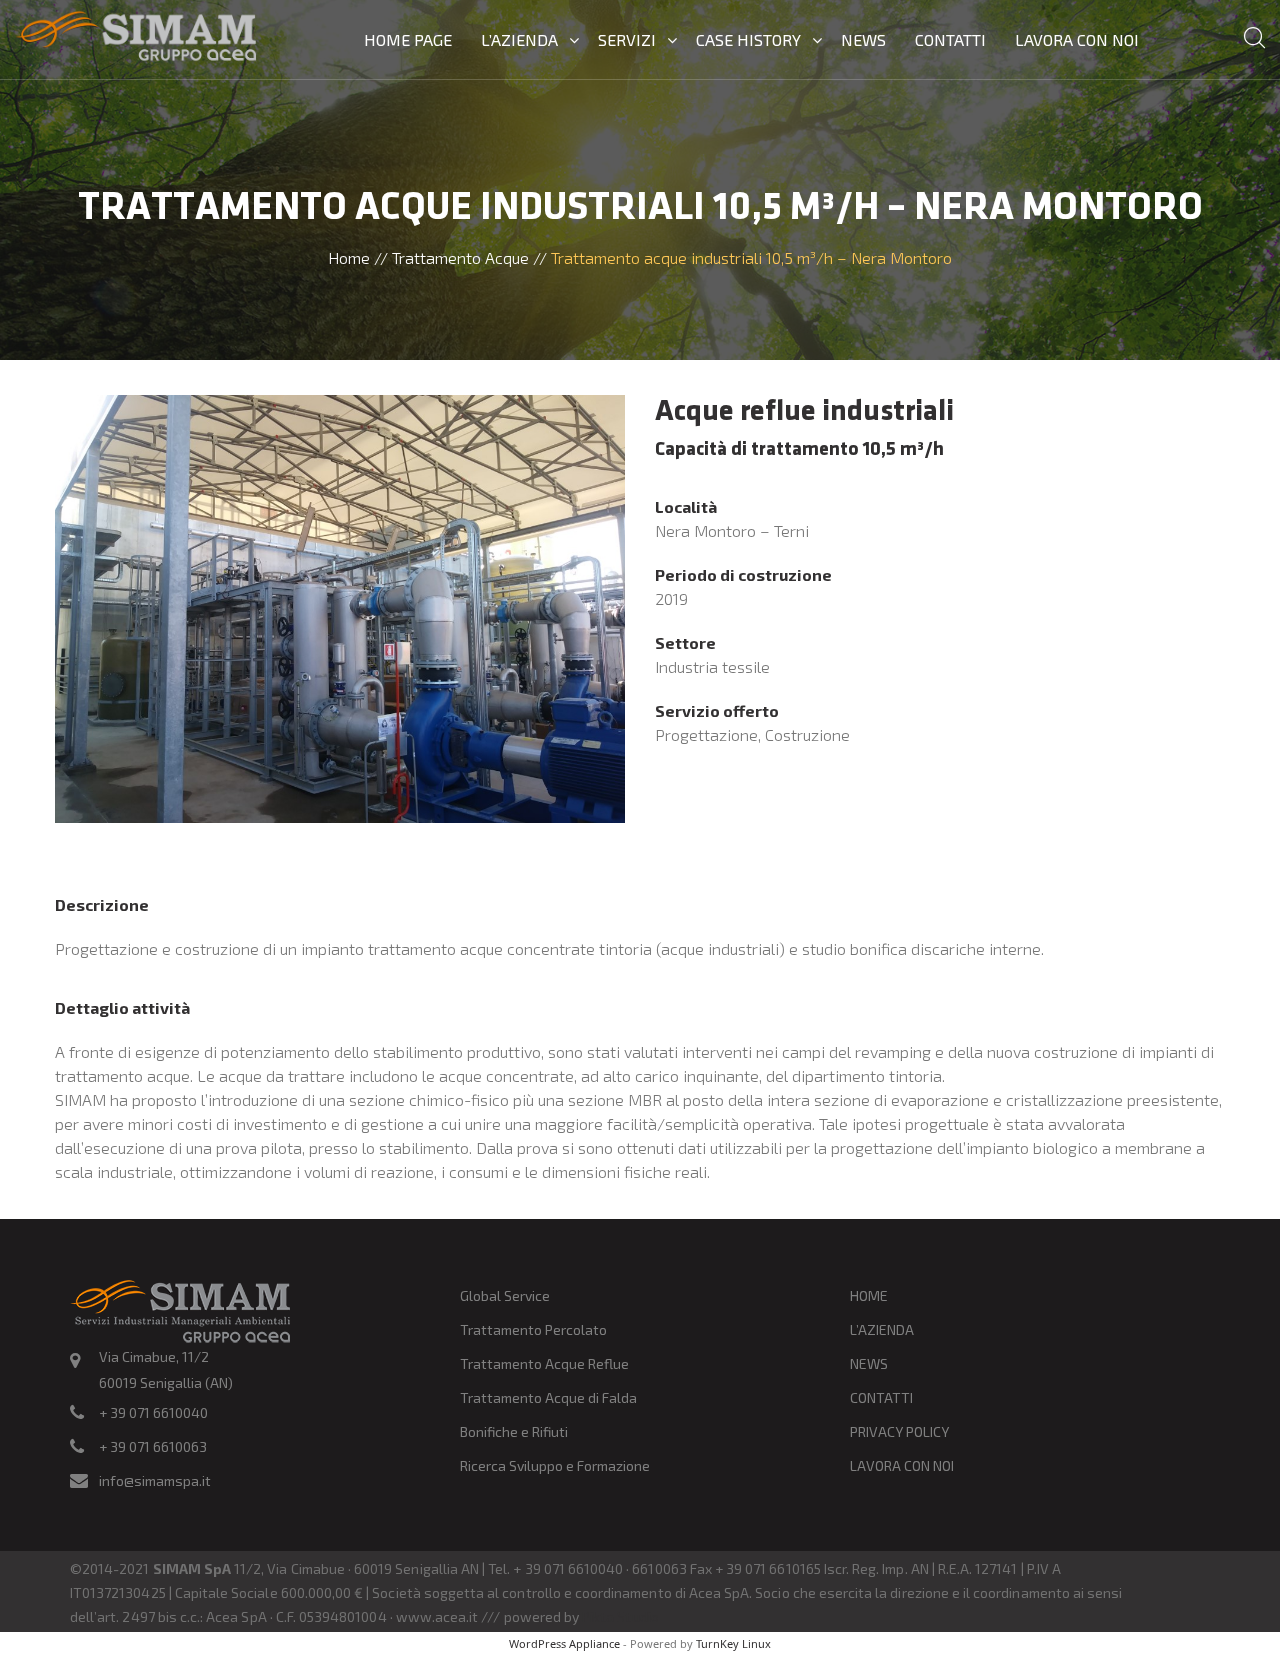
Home (349, 257)
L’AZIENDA (519, 39)
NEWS (863, 39)
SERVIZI (627, 39)
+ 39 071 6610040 (153, 1412)
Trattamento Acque (460, 257)
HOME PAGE (408, 39)
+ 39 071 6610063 (153, 1446)
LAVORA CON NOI (1077, 39)
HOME (869, 1295)
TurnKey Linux (733, 1643)
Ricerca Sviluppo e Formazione (555, 1465)
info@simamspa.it (155, 1480)
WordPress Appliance (564, 1643)
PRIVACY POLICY (899, 1431)
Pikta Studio (620, 1616)
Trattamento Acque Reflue (544, 1363)
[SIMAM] (135, 37)
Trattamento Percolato (533, 1329)
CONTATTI (950, 39)
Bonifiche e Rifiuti (514, 1431)
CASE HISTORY (748, 39)
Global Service (505, 1295)
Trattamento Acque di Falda (548, 1397)
